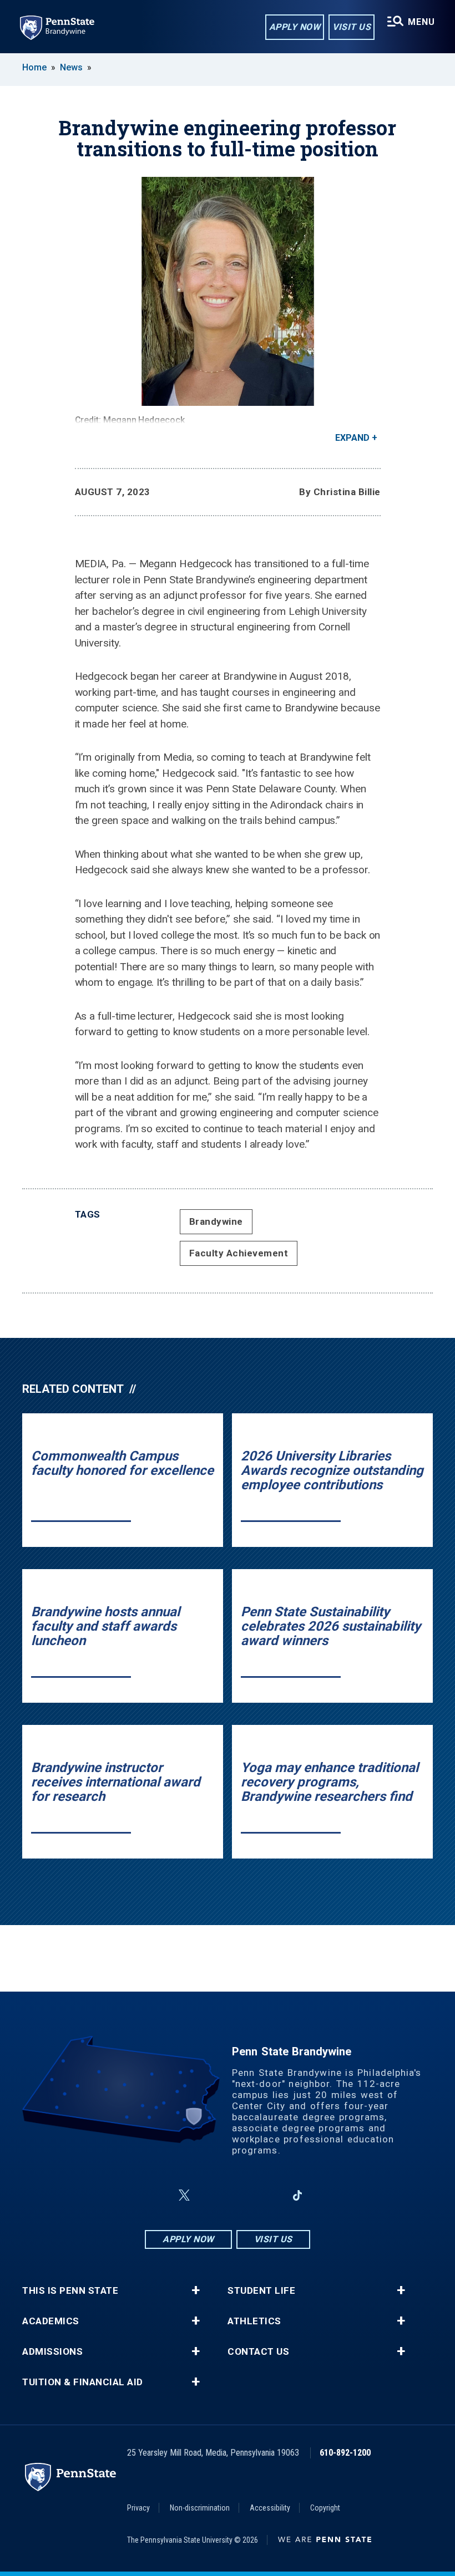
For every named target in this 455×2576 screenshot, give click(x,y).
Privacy (138, 2508)
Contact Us (258, 2352)
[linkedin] (269, 2195)
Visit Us (352, 27)
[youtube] (240, 2195)
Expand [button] (352, 438)
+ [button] (196, 2290)
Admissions (52, 2352)
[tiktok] (298, 2195)
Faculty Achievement (239, 1253)
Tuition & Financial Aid (83, 2382)
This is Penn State (70, 2291)
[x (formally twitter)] (184, 2195)
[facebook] (158, 2195)
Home (34, 67)
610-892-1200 (345, 2453)
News (71, 67)
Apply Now (295, 27)
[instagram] (211, 2195)
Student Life (261, 2291)
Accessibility (270, 2508)
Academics (51, 2321)
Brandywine (216, 1221)
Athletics (254, 2321)
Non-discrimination (200, 2508)
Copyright (325, 2508)
